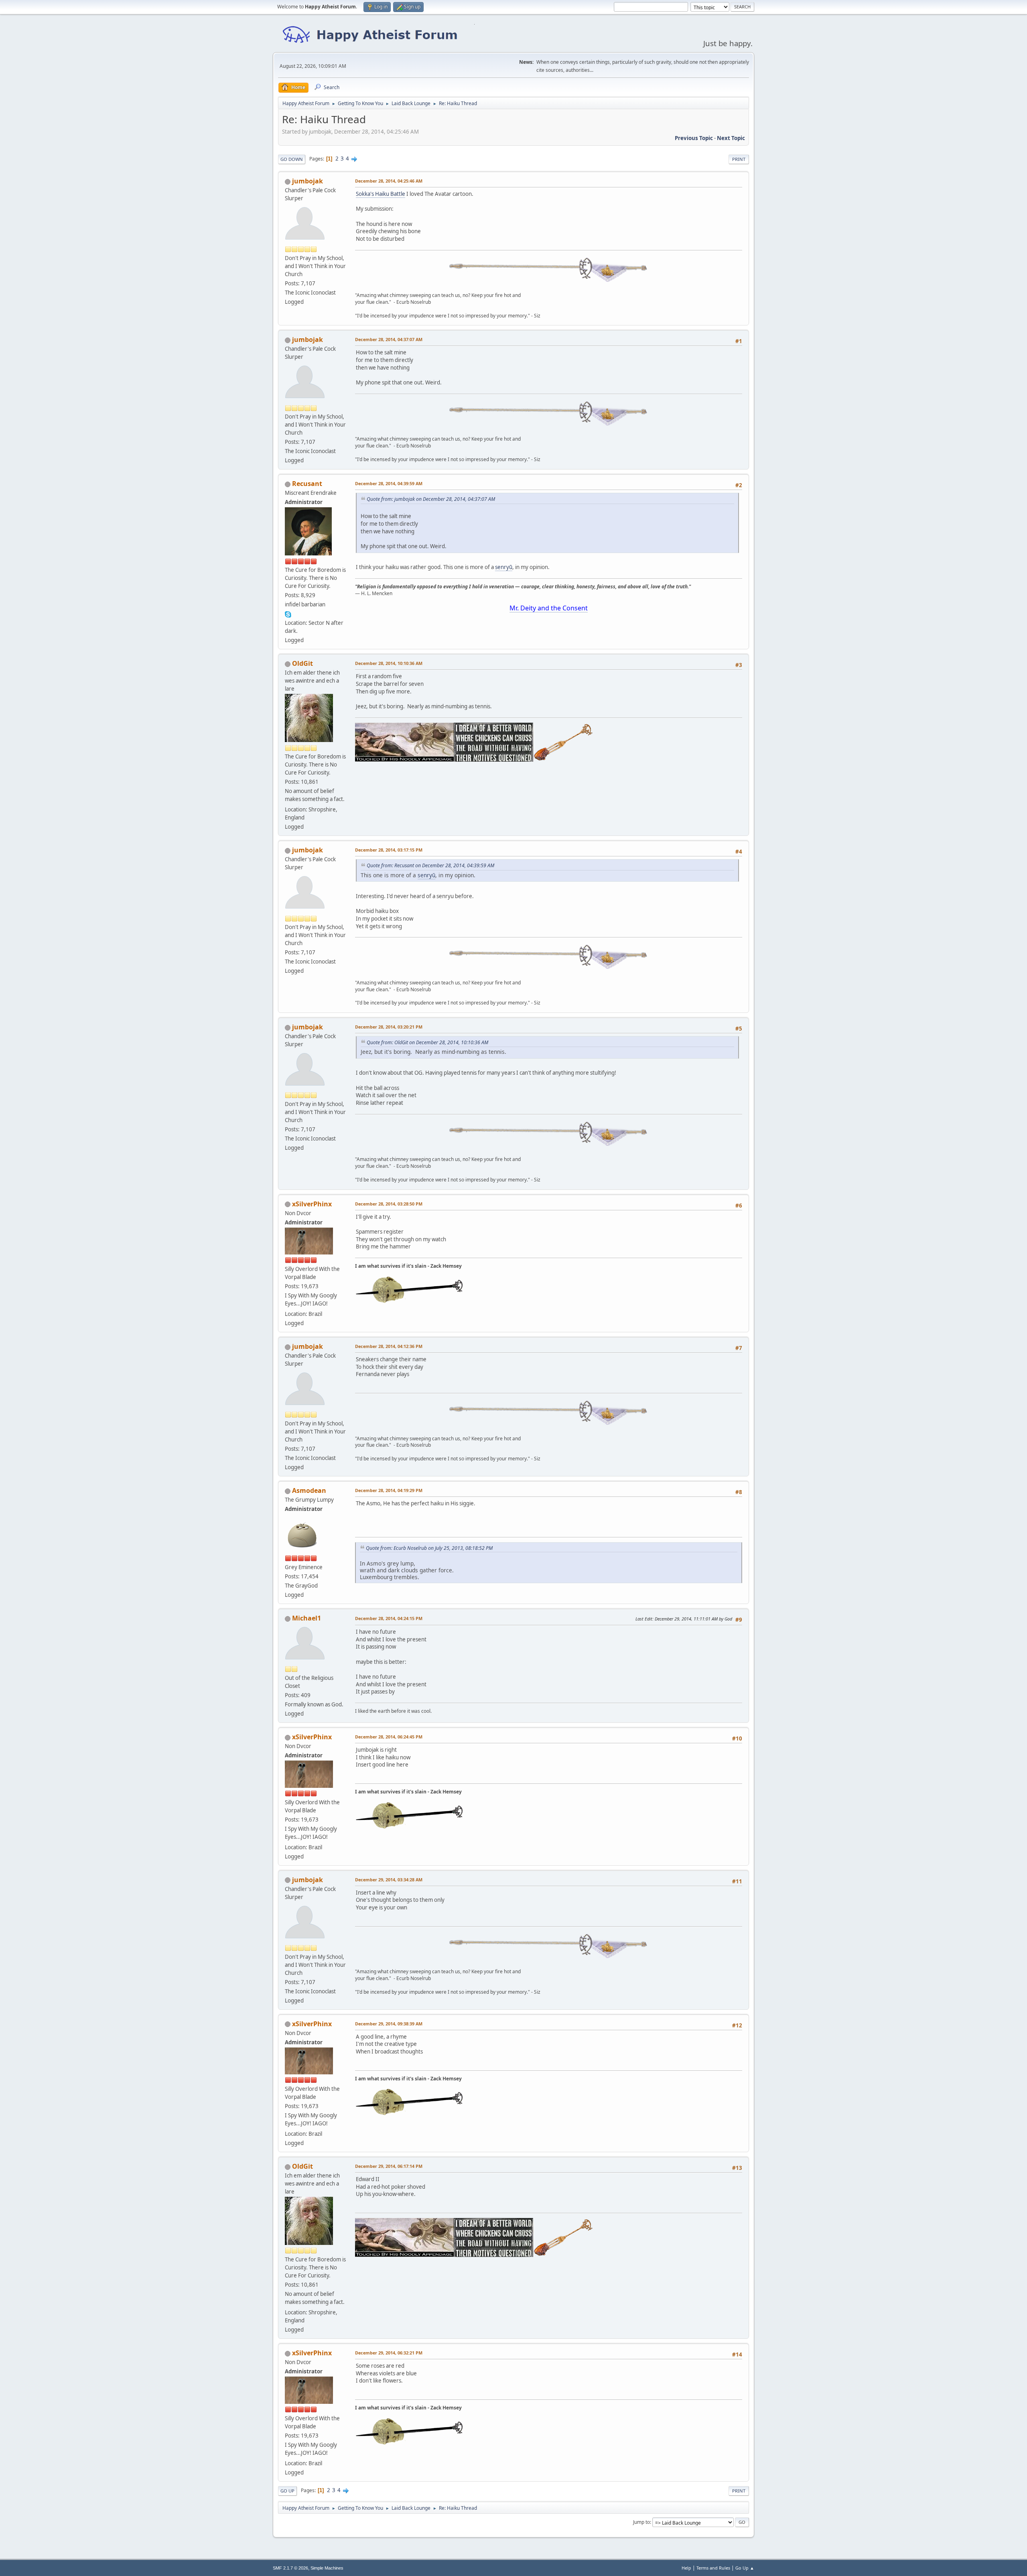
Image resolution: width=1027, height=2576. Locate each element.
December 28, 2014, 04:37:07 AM (389, 339)
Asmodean (309, 1490)
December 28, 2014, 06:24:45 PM (389, 1737)
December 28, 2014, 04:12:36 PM (389, 1346)
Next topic (731, 138)
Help (686, 2568)
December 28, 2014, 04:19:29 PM (389, 1490)
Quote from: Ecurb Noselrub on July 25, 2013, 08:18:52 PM (429, 1548)
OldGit (302, 663)
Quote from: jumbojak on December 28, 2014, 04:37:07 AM (431, 499)
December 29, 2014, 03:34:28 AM (389, 1880)
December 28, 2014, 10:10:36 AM (389, 663)
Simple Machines (327, 2568)
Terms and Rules (713, 2568)
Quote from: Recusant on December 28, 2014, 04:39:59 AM (430, 865)
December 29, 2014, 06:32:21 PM (389, 2353)
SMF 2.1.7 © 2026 (290, 2568)
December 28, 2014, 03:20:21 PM (389, 1027)
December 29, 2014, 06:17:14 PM (389, 2166)
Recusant (307, 484)
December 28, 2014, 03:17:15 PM (389, 850)
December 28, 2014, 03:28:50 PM (389, 1204)
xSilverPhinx (312, 1204)
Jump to (641, 2522)
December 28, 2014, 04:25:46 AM (389, 181)
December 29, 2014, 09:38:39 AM (389, 2024)
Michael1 (306, 1618)
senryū (504, 567)
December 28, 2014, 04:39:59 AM (389, 483)
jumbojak (307, 181)
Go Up (287, 2491)
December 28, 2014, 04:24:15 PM (389, 1618)
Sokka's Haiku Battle (381, 194)
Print (739, 159)
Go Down (292, 159)
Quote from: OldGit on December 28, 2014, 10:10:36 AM (427, 1042)
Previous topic (694, 138)
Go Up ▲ (745, 2568)
